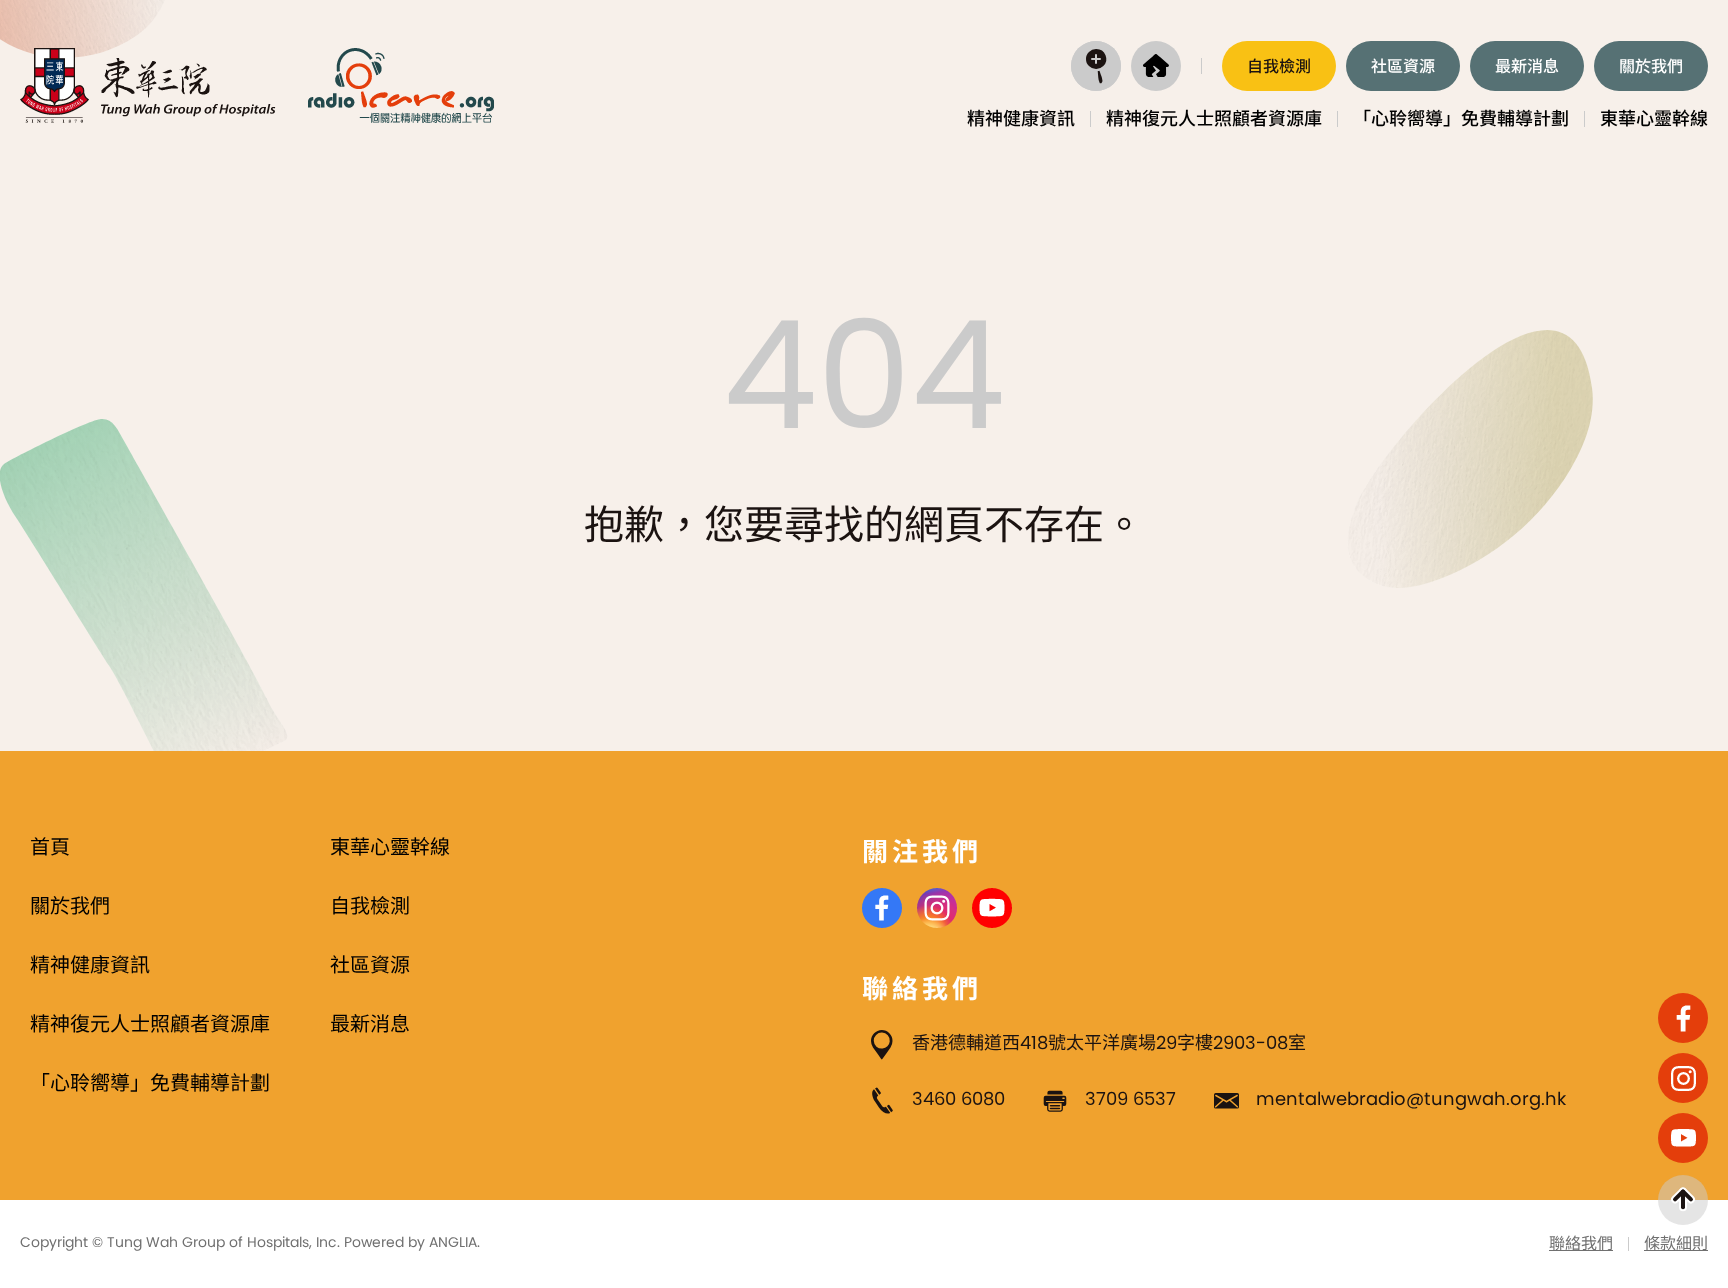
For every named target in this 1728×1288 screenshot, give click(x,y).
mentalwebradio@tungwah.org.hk (1411, 1098)
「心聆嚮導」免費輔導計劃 (1461, 118)
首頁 (50, 847)
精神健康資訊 (1021, 118)
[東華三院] (148, 85)
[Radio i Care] (401, 85)
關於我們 (1651, 66)
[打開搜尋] (1096, 66)
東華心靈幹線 (1654, 118)
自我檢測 (1279, 66)
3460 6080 (958, 1098)
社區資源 (1403, 66)
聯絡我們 (1581, 1243)
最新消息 (1527, 66)
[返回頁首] (1683, 1200)
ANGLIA (453, 1242)
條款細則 (1676, 1243)
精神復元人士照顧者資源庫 (1214, 118)
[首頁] (1156, 66)
